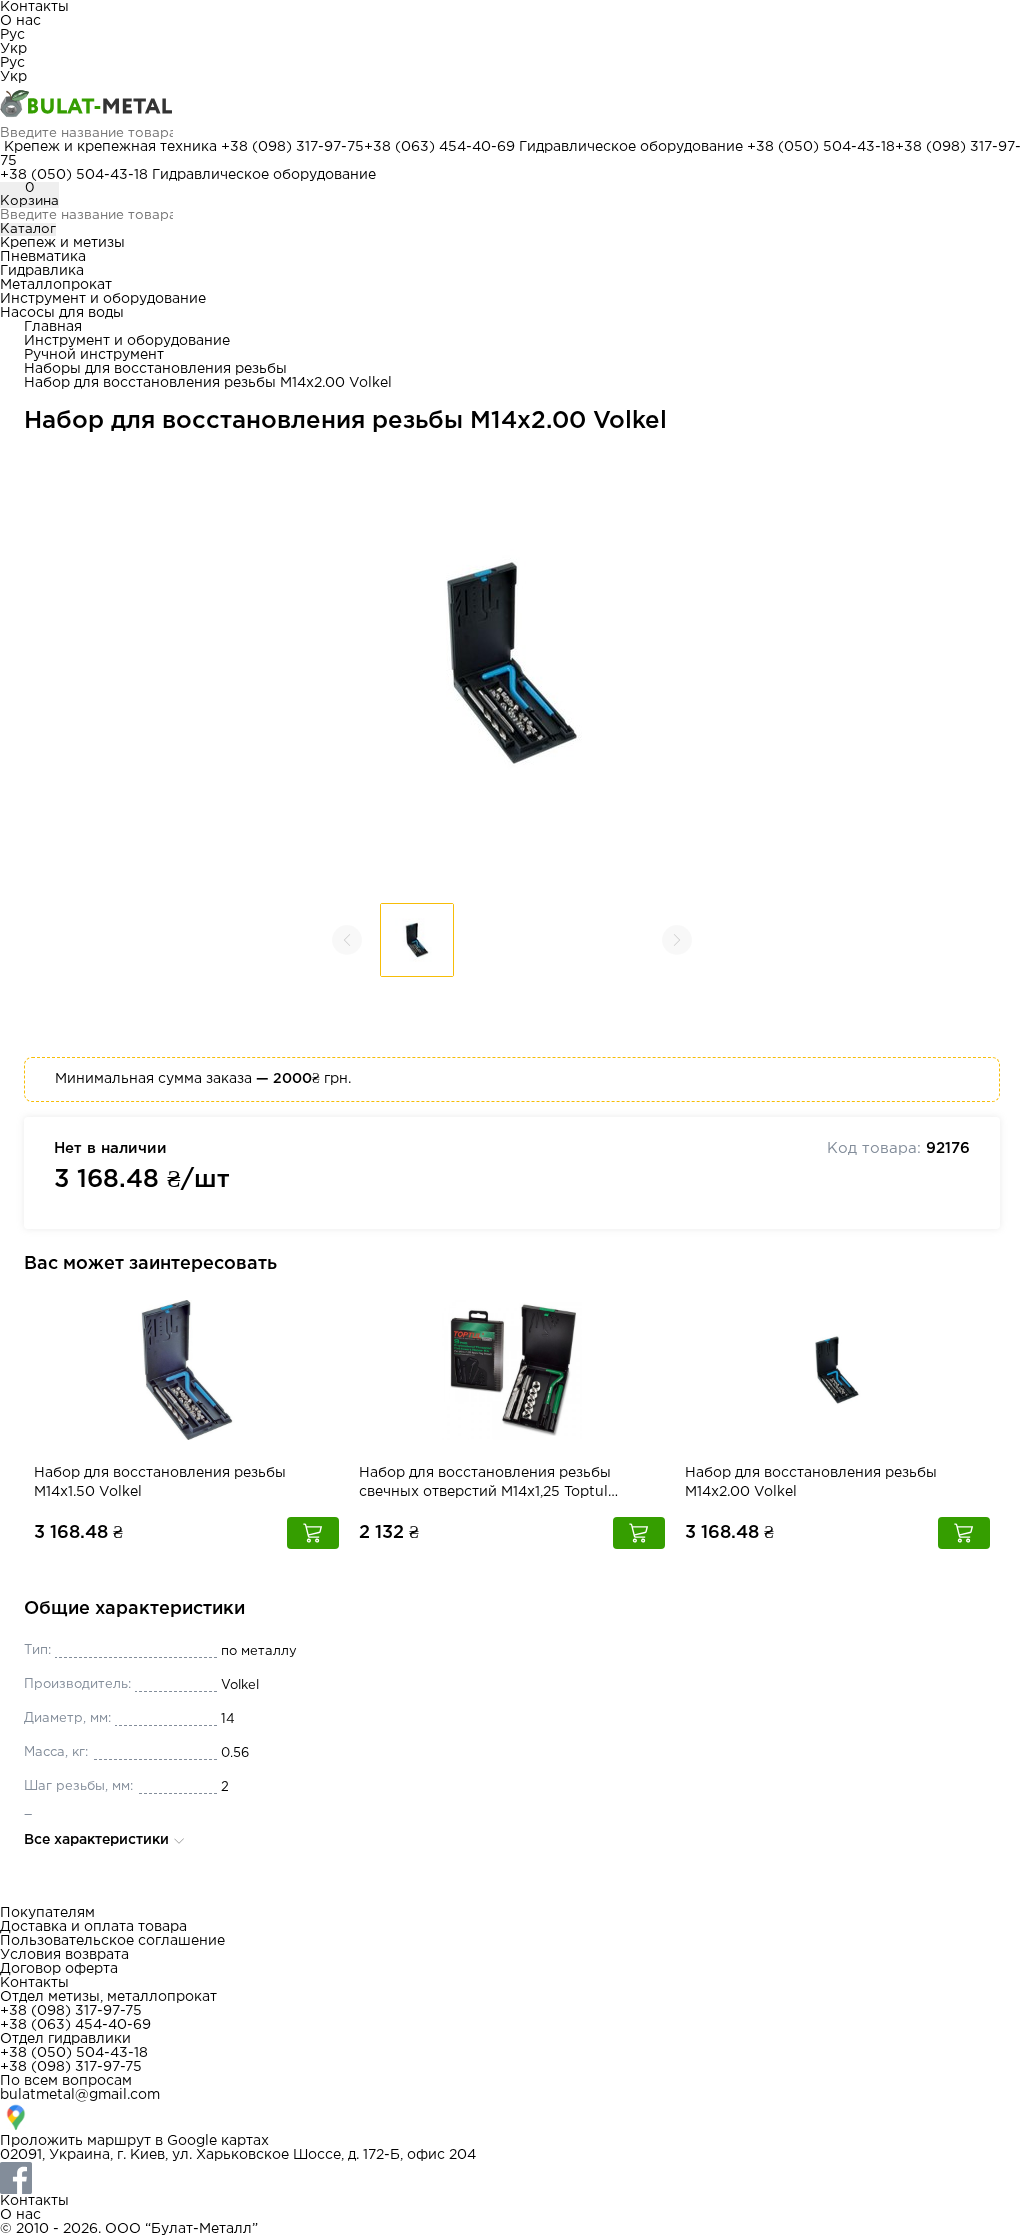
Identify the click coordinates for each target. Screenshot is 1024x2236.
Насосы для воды (62, 313)
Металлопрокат (56, 285)
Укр (13, 49)
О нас (20, 21)
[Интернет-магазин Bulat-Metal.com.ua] (512, 105)
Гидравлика (42, 271)
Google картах (218, 2141)
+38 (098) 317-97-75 (292, 147)
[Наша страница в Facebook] (512, 2178)
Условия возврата (64, 1955)
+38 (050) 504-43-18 (821, 147)
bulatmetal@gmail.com (80, 2095)
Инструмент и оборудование (103, 299)
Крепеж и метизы (62, 243)
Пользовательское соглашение (112, 1941)
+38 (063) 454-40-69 (439, 147)
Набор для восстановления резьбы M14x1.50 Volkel (160, 1482)
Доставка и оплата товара (93, 1927)
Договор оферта (59, 1969)
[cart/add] (313, 1533)
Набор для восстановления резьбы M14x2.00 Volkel (811, 1482)
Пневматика (43, 257)
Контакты (34, 7)
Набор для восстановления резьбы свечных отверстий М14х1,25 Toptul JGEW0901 (485, 1484)
